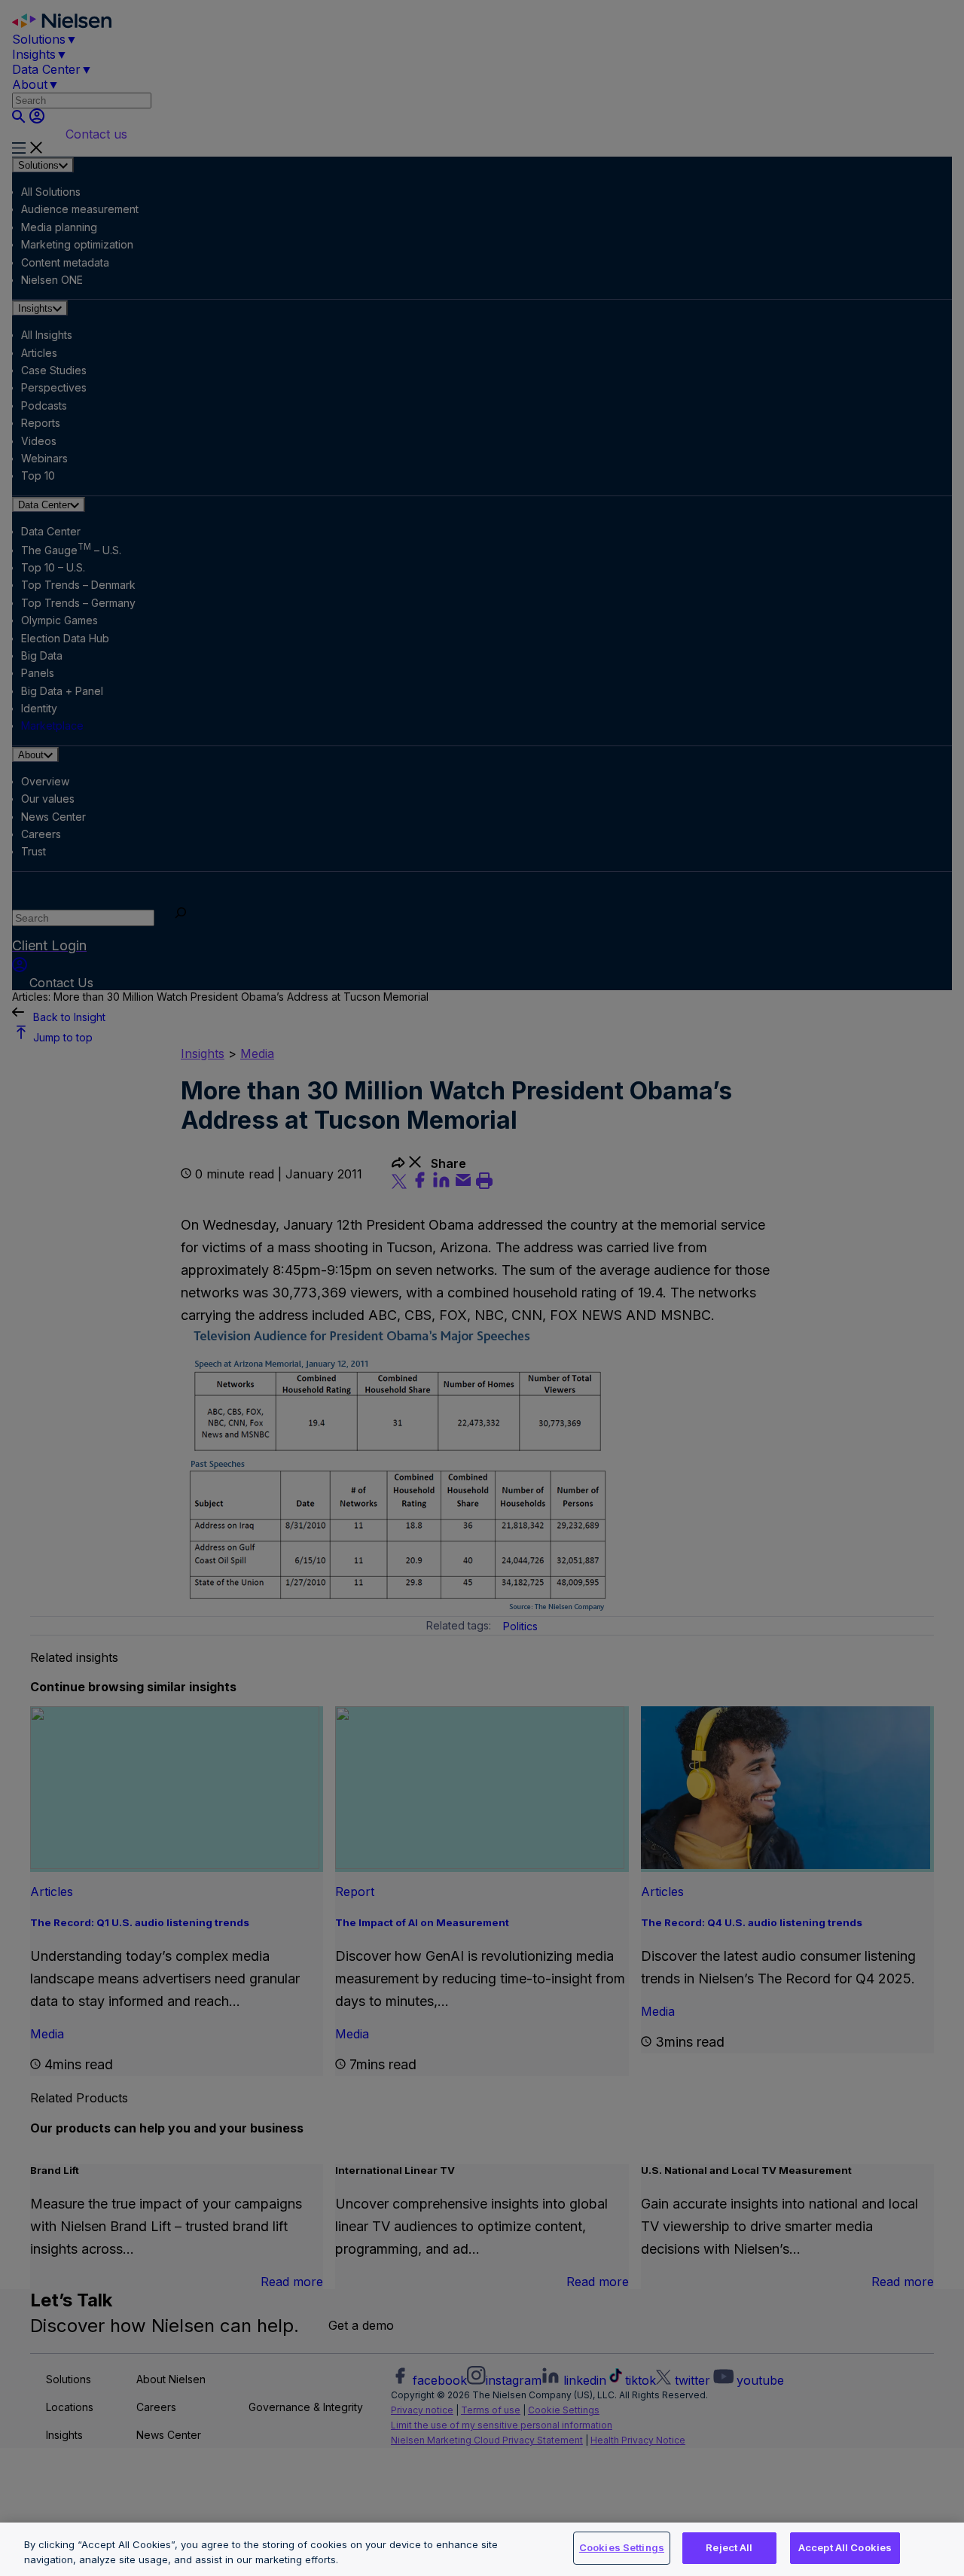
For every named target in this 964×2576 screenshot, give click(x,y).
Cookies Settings (622, 2547)
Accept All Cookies (845, 2547)
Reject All (729, 2547)
